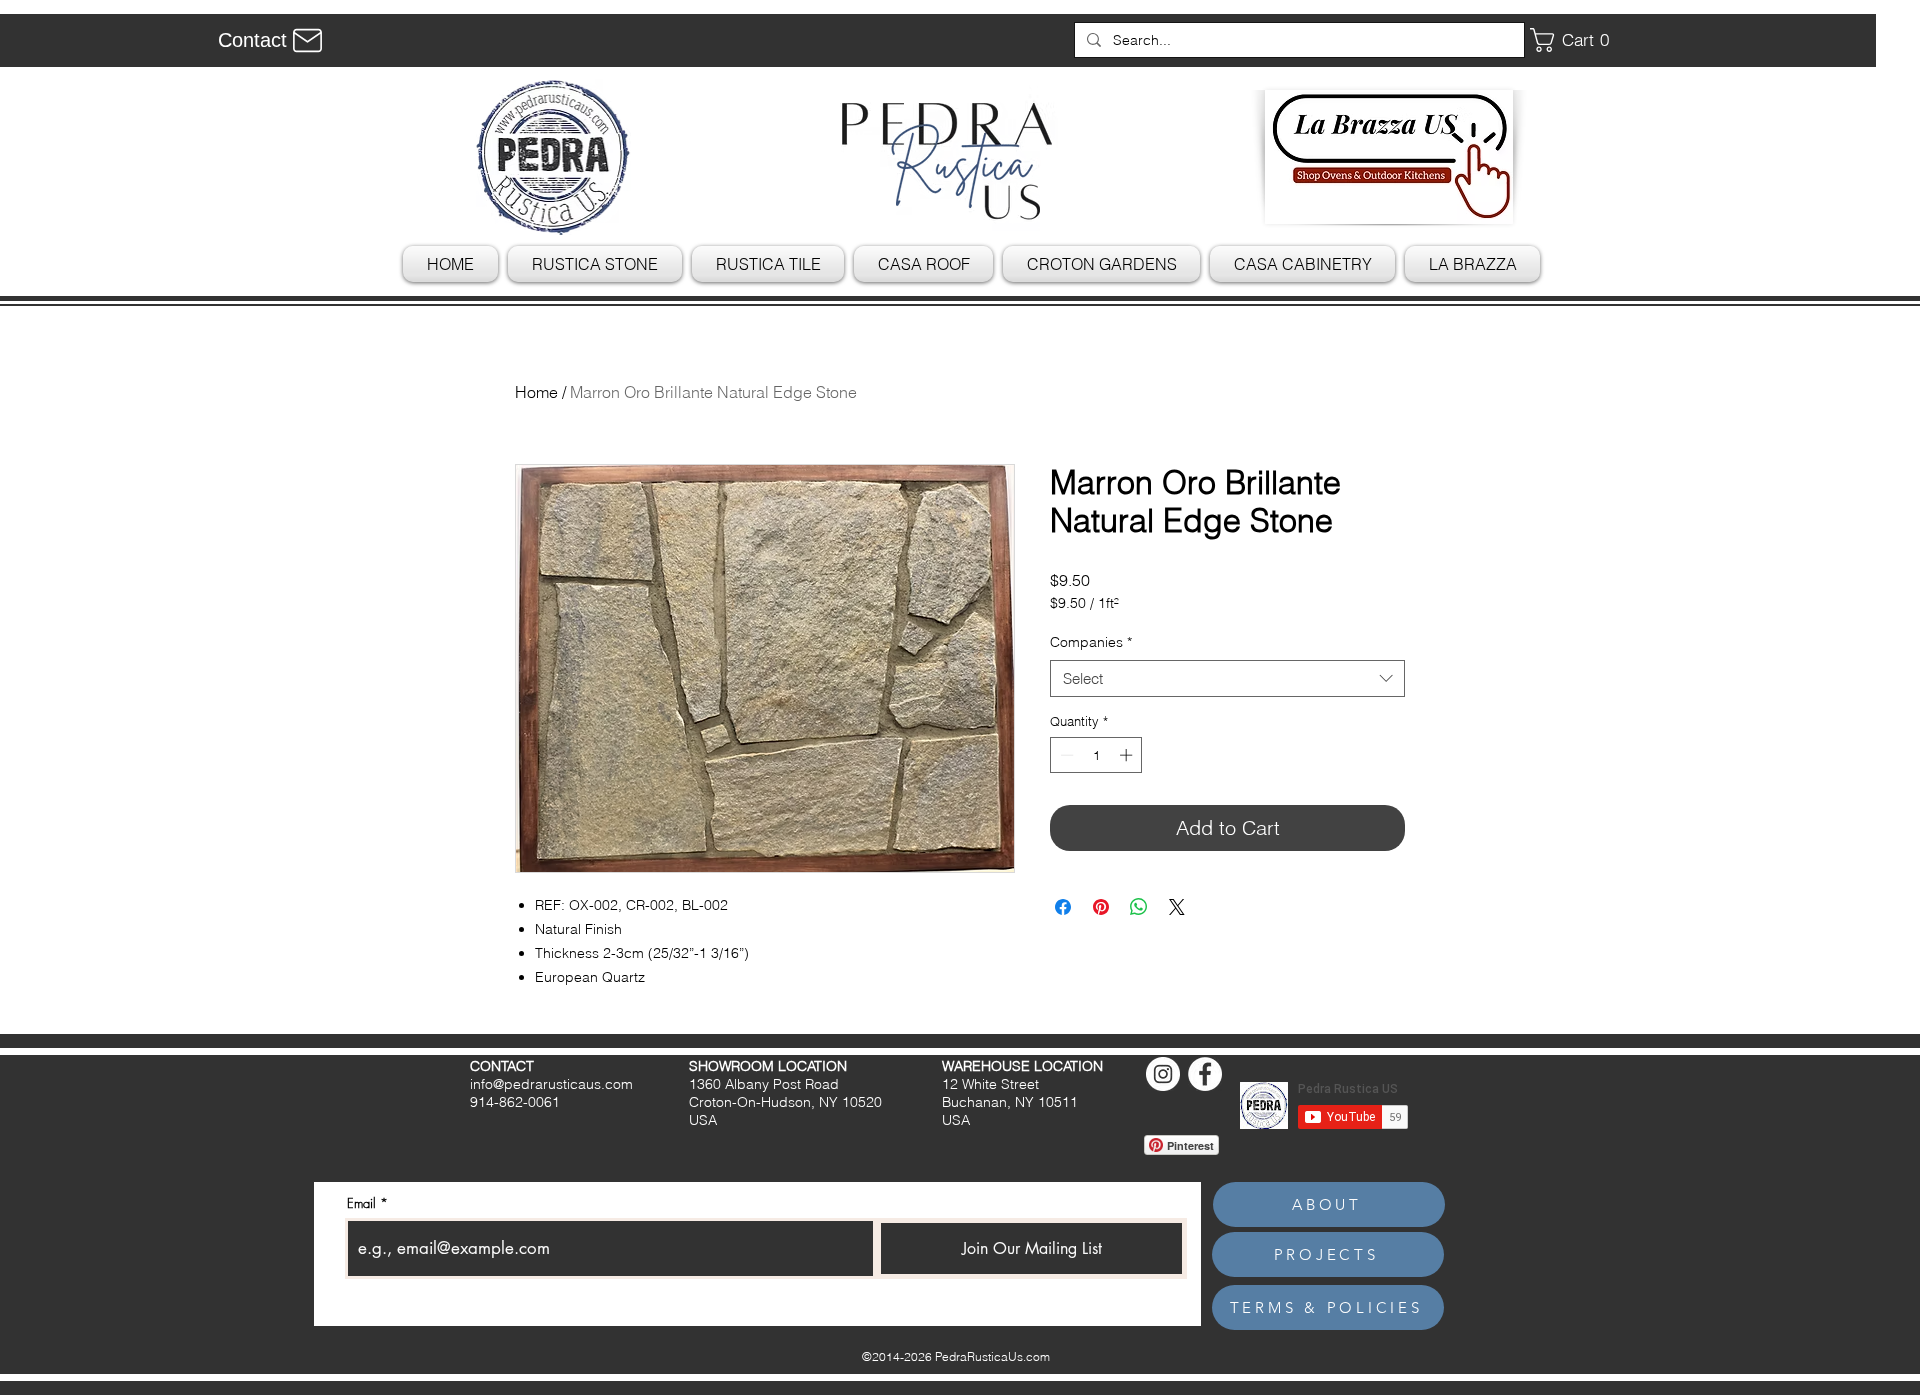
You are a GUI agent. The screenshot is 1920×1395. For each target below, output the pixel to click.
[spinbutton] (1096, 755)
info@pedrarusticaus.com (551, 1084)
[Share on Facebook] (1063, 907)
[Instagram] (1163, 1074)
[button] (1577, 40)
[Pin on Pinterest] (1101, 907)
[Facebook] (1205, 1074)
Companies (1091, 642)
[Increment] (1128, 755)
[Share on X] (1177, 907)
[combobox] (1227, 679)
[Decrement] (1065, 755)
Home (536, 392)
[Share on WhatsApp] (1139, 907)
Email (361, 1203)
